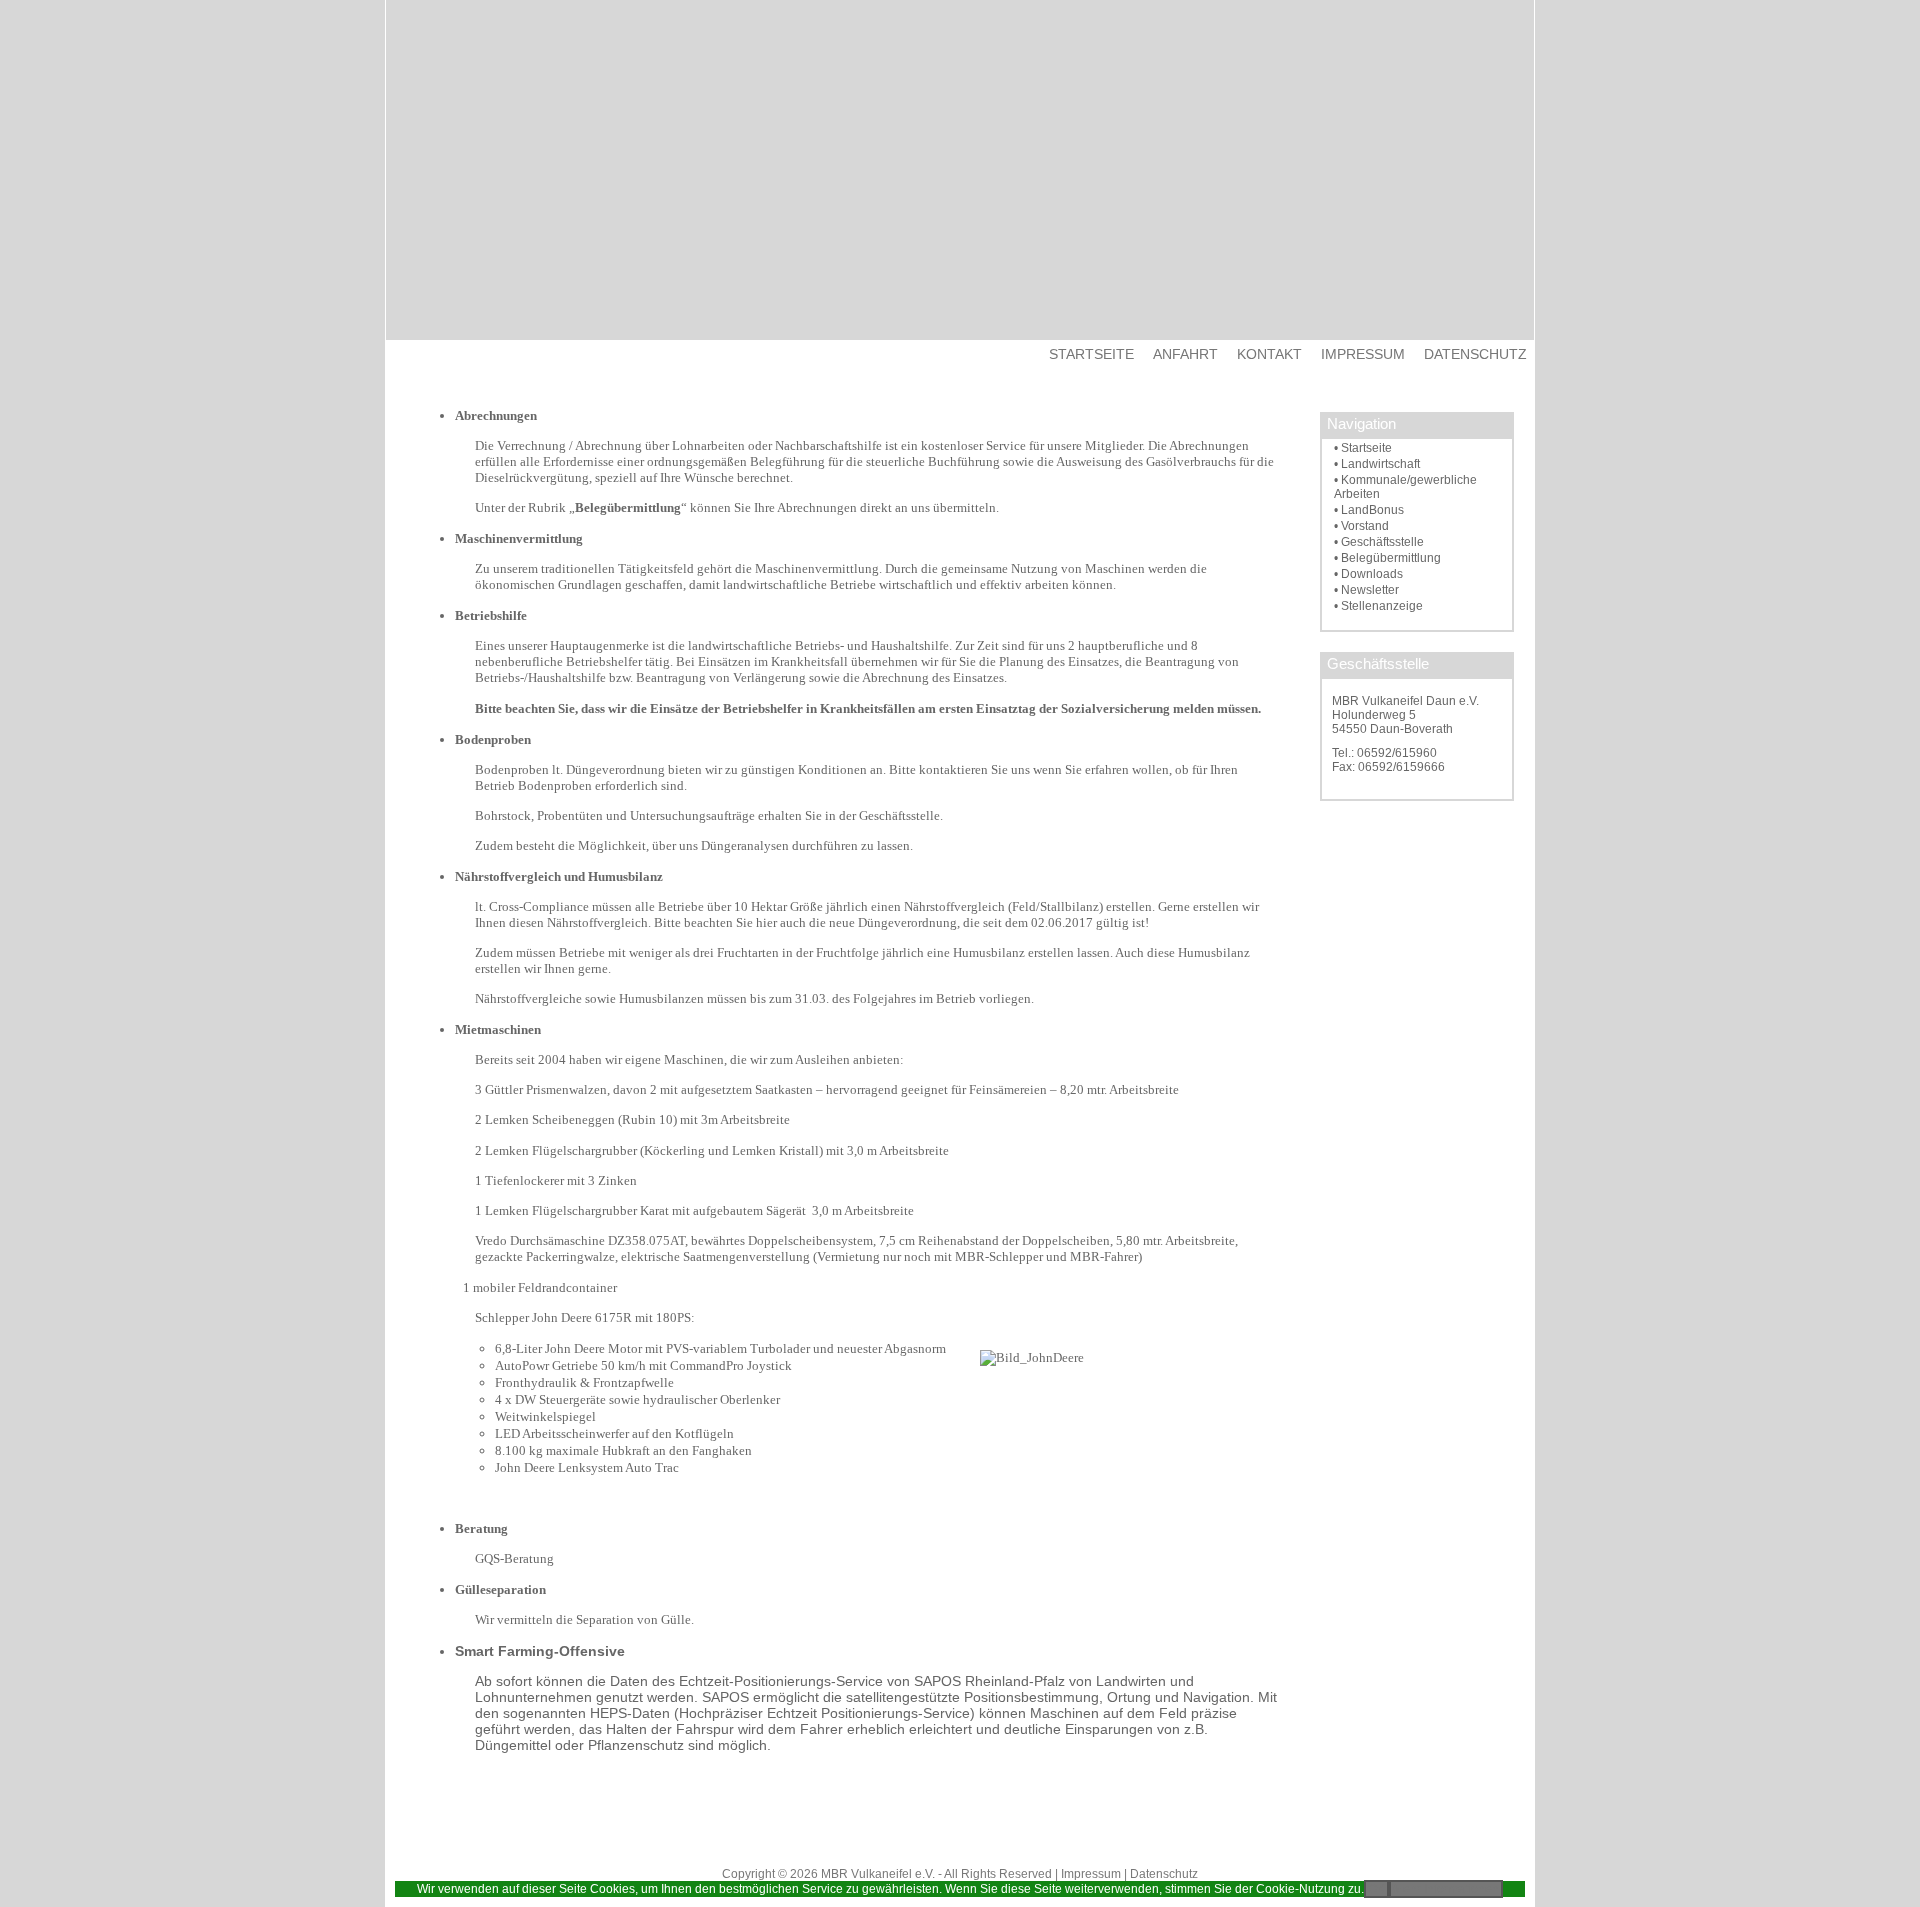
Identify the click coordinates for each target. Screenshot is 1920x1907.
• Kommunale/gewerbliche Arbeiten (1405, 487)
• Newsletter (1366, 590)
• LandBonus (1369, 510)
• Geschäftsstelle (1379, 542)
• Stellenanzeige (1378, 606)
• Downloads (1368, 574)
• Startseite (1363, 448)
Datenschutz (1164, 1874)
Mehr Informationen (1446, 1889)
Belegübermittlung (628, 507)
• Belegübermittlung (1387, 558)
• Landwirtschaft (1377, 464)
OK (1376, 1889)
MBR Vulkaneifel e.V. (878, 1874)
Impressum (1091, 1874)
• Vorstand (1361, 526)
